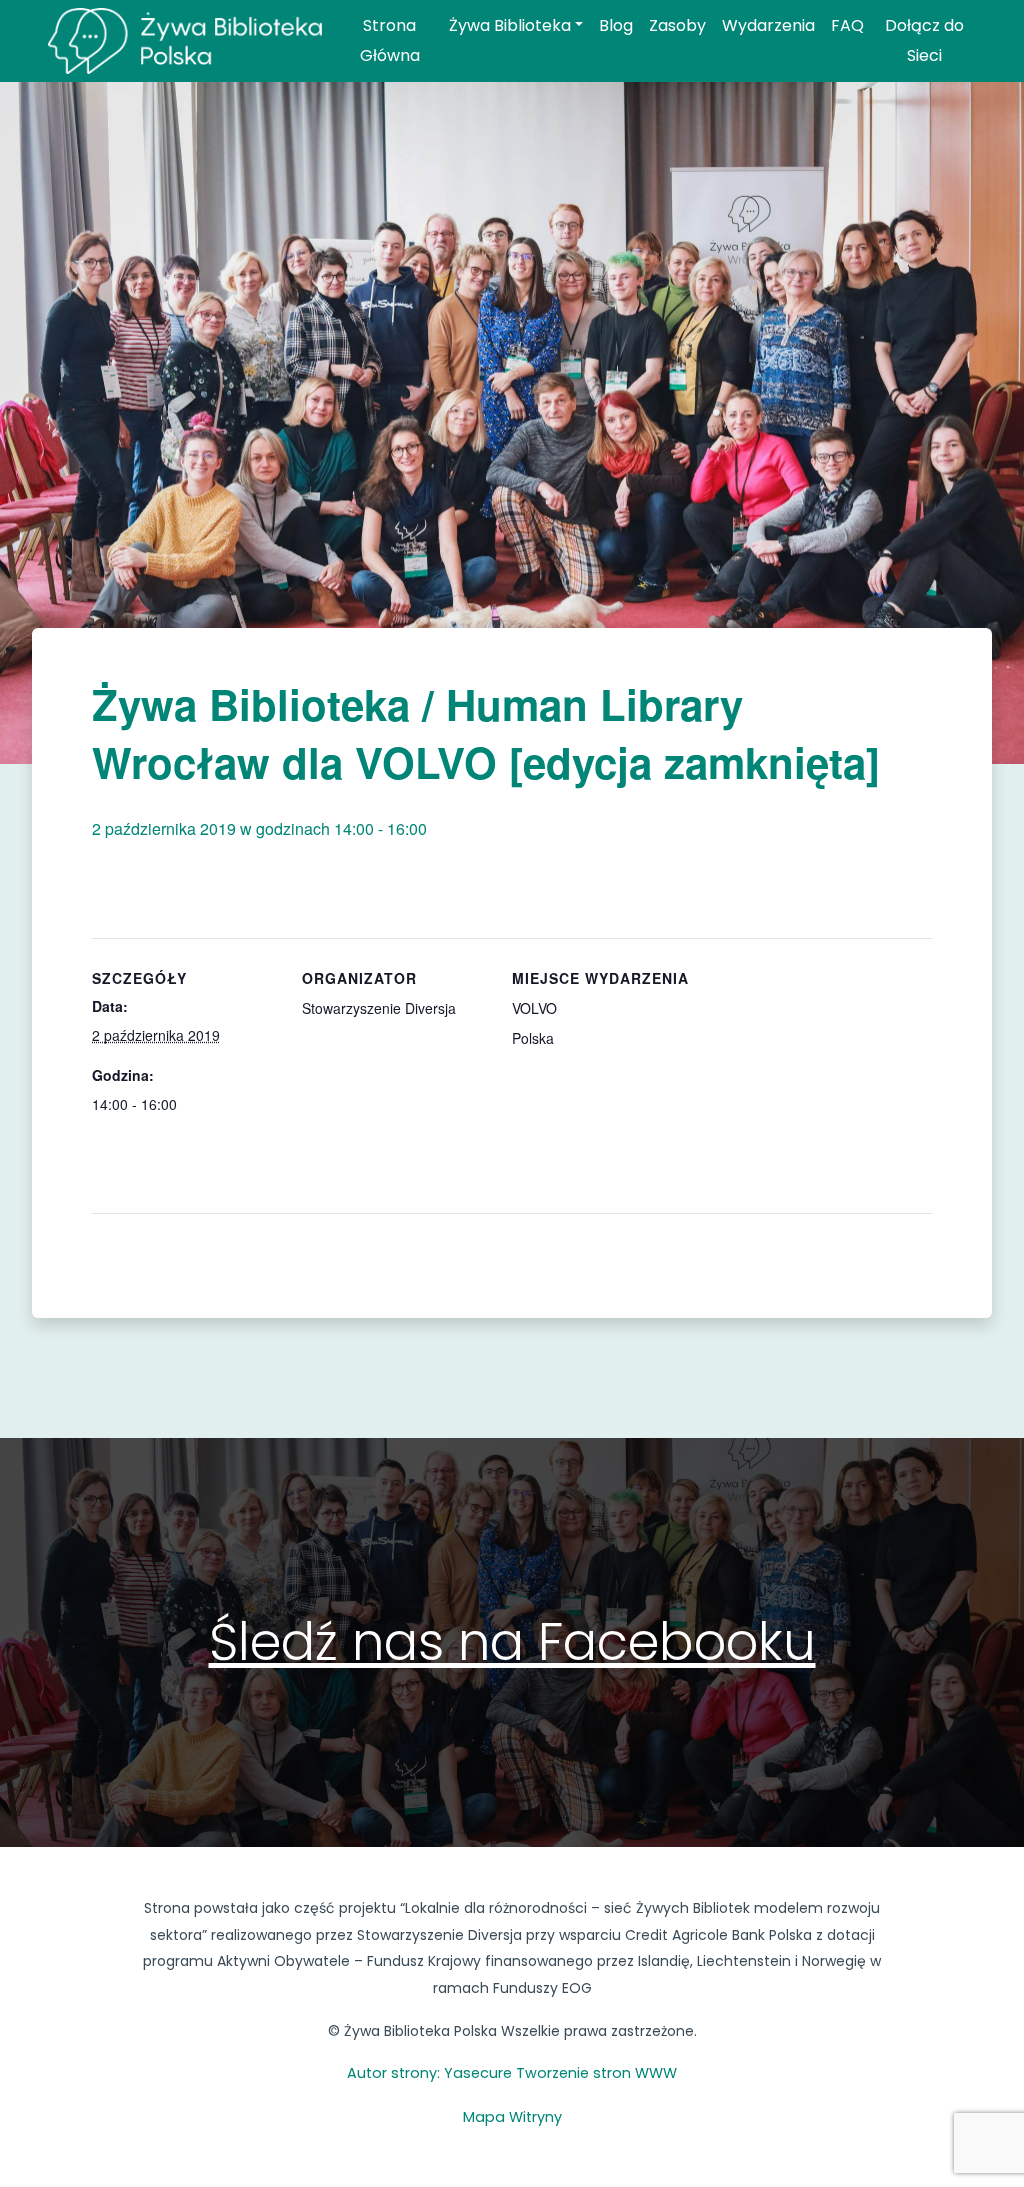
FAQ (847, 25)
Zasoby (677, 25)
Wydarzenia (768, 25)
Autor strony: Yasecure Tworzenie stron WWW (512, 2073)
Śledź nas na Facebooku (512, 1642)
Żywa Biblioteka (510, 25)
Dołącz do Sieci (924, 40)
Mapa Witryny (512, 2117)
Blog (616, 25)
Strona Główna (390, 40)
